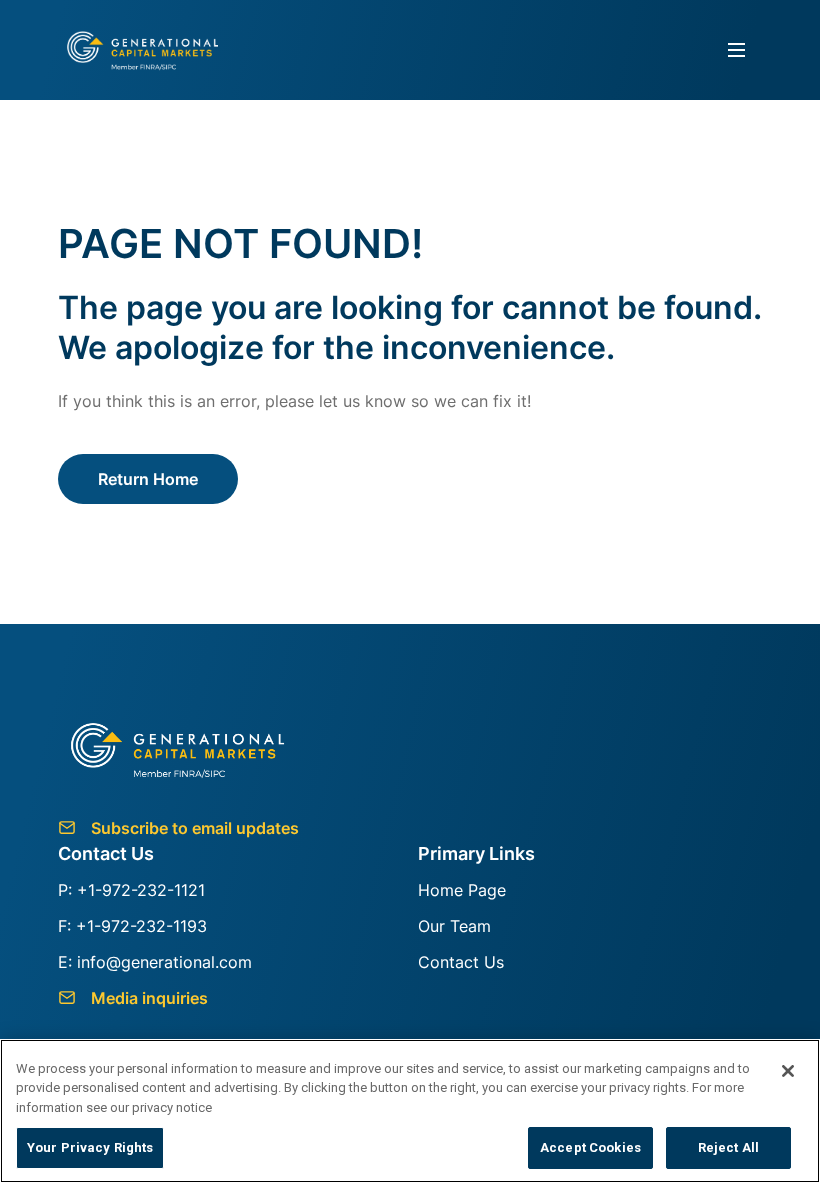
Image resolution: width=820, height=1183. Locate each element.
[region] (410, 1111)
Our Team (454, 926)
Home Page (462, 890)
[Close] (788, 1071)
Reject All (728, 1147)
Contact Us (461, 962)
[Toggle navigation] (737, 50)
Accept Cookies (590, 1147)
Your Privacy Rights (90, 1147)
